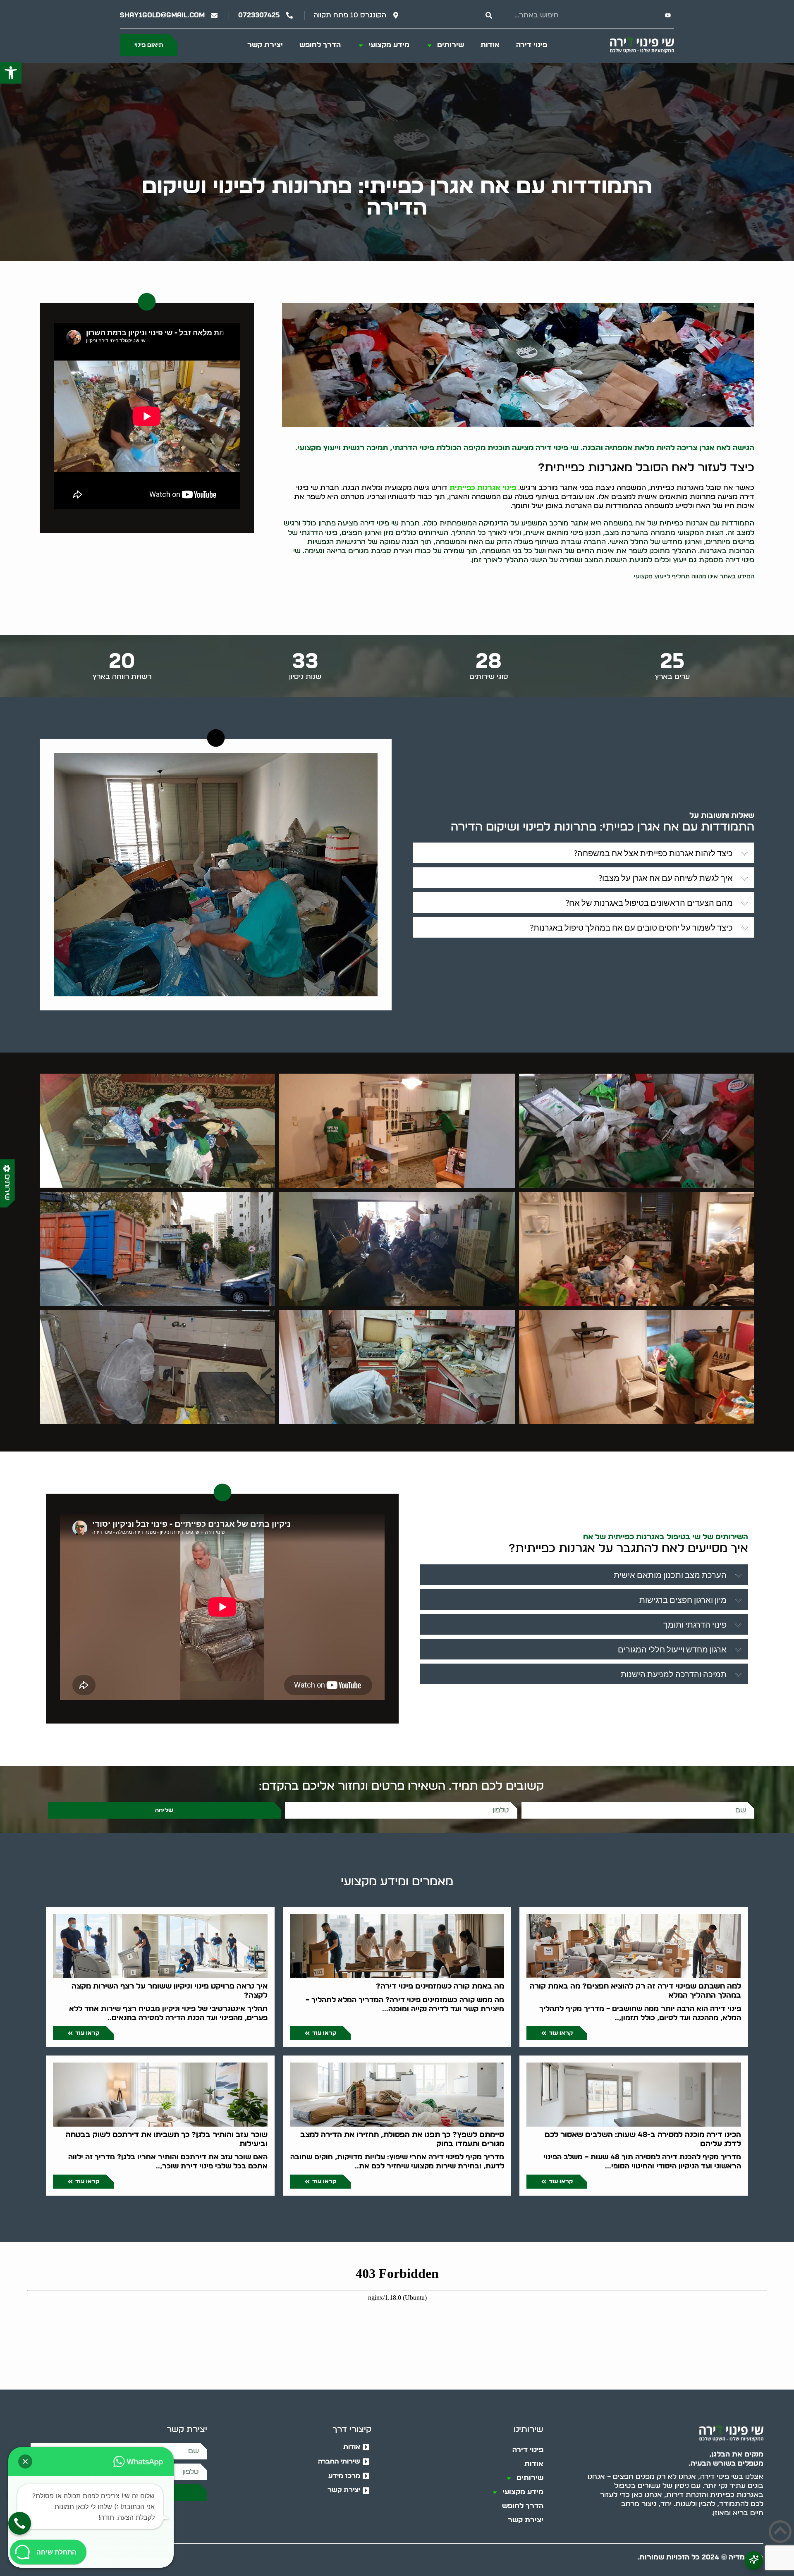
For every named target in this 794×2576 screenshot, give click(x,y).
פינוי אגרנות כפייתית (483, 488)
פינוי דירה (532, 45)
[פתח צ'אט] (754, 2560)
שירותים (451, 45)
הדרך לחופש (320, 45)
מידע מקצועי (389, 45)
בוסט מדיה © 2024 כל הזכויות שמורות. (700, 2557)
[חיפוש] (489, 15)
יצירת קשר (265, 45)
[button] (11, 73)
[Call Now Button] (20, 2523)
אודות (490, 45)
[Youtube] (668, 15)
